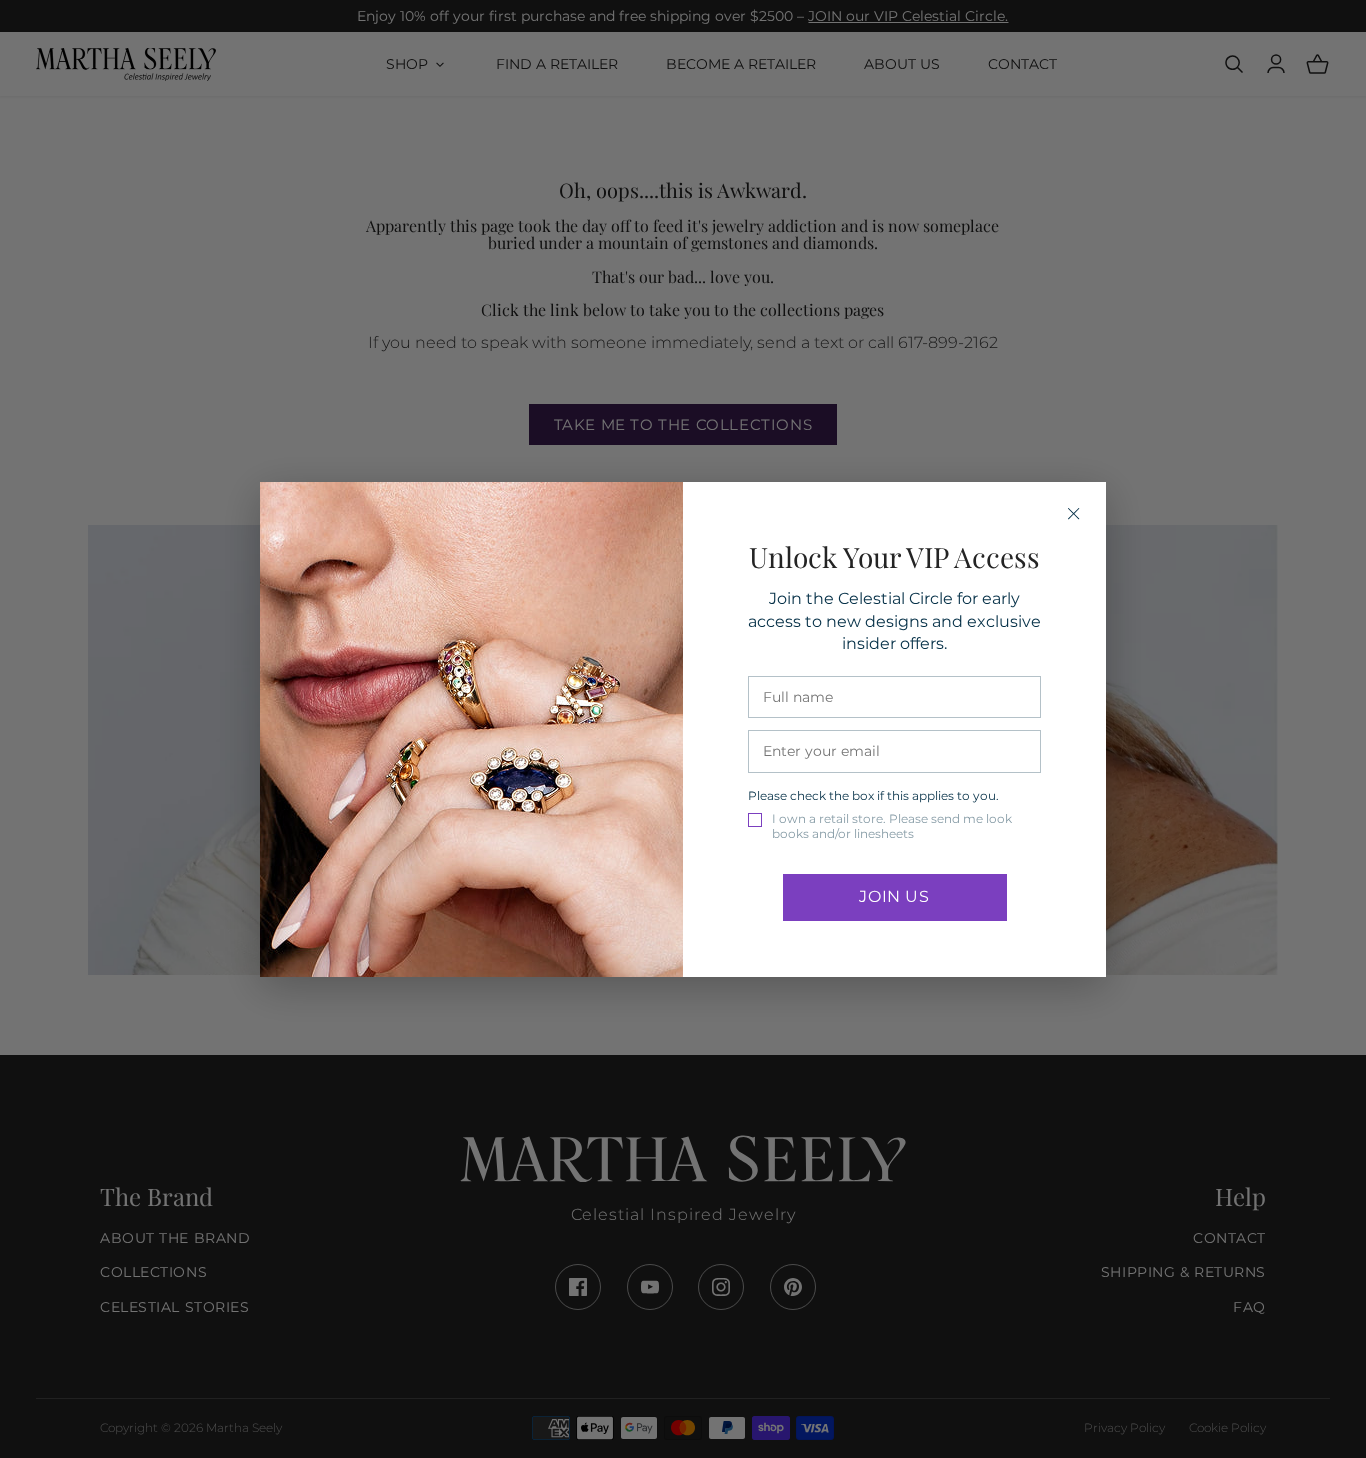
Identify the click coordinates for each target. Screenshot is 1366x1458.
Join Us (894, 896)
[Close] (1074, 514)
